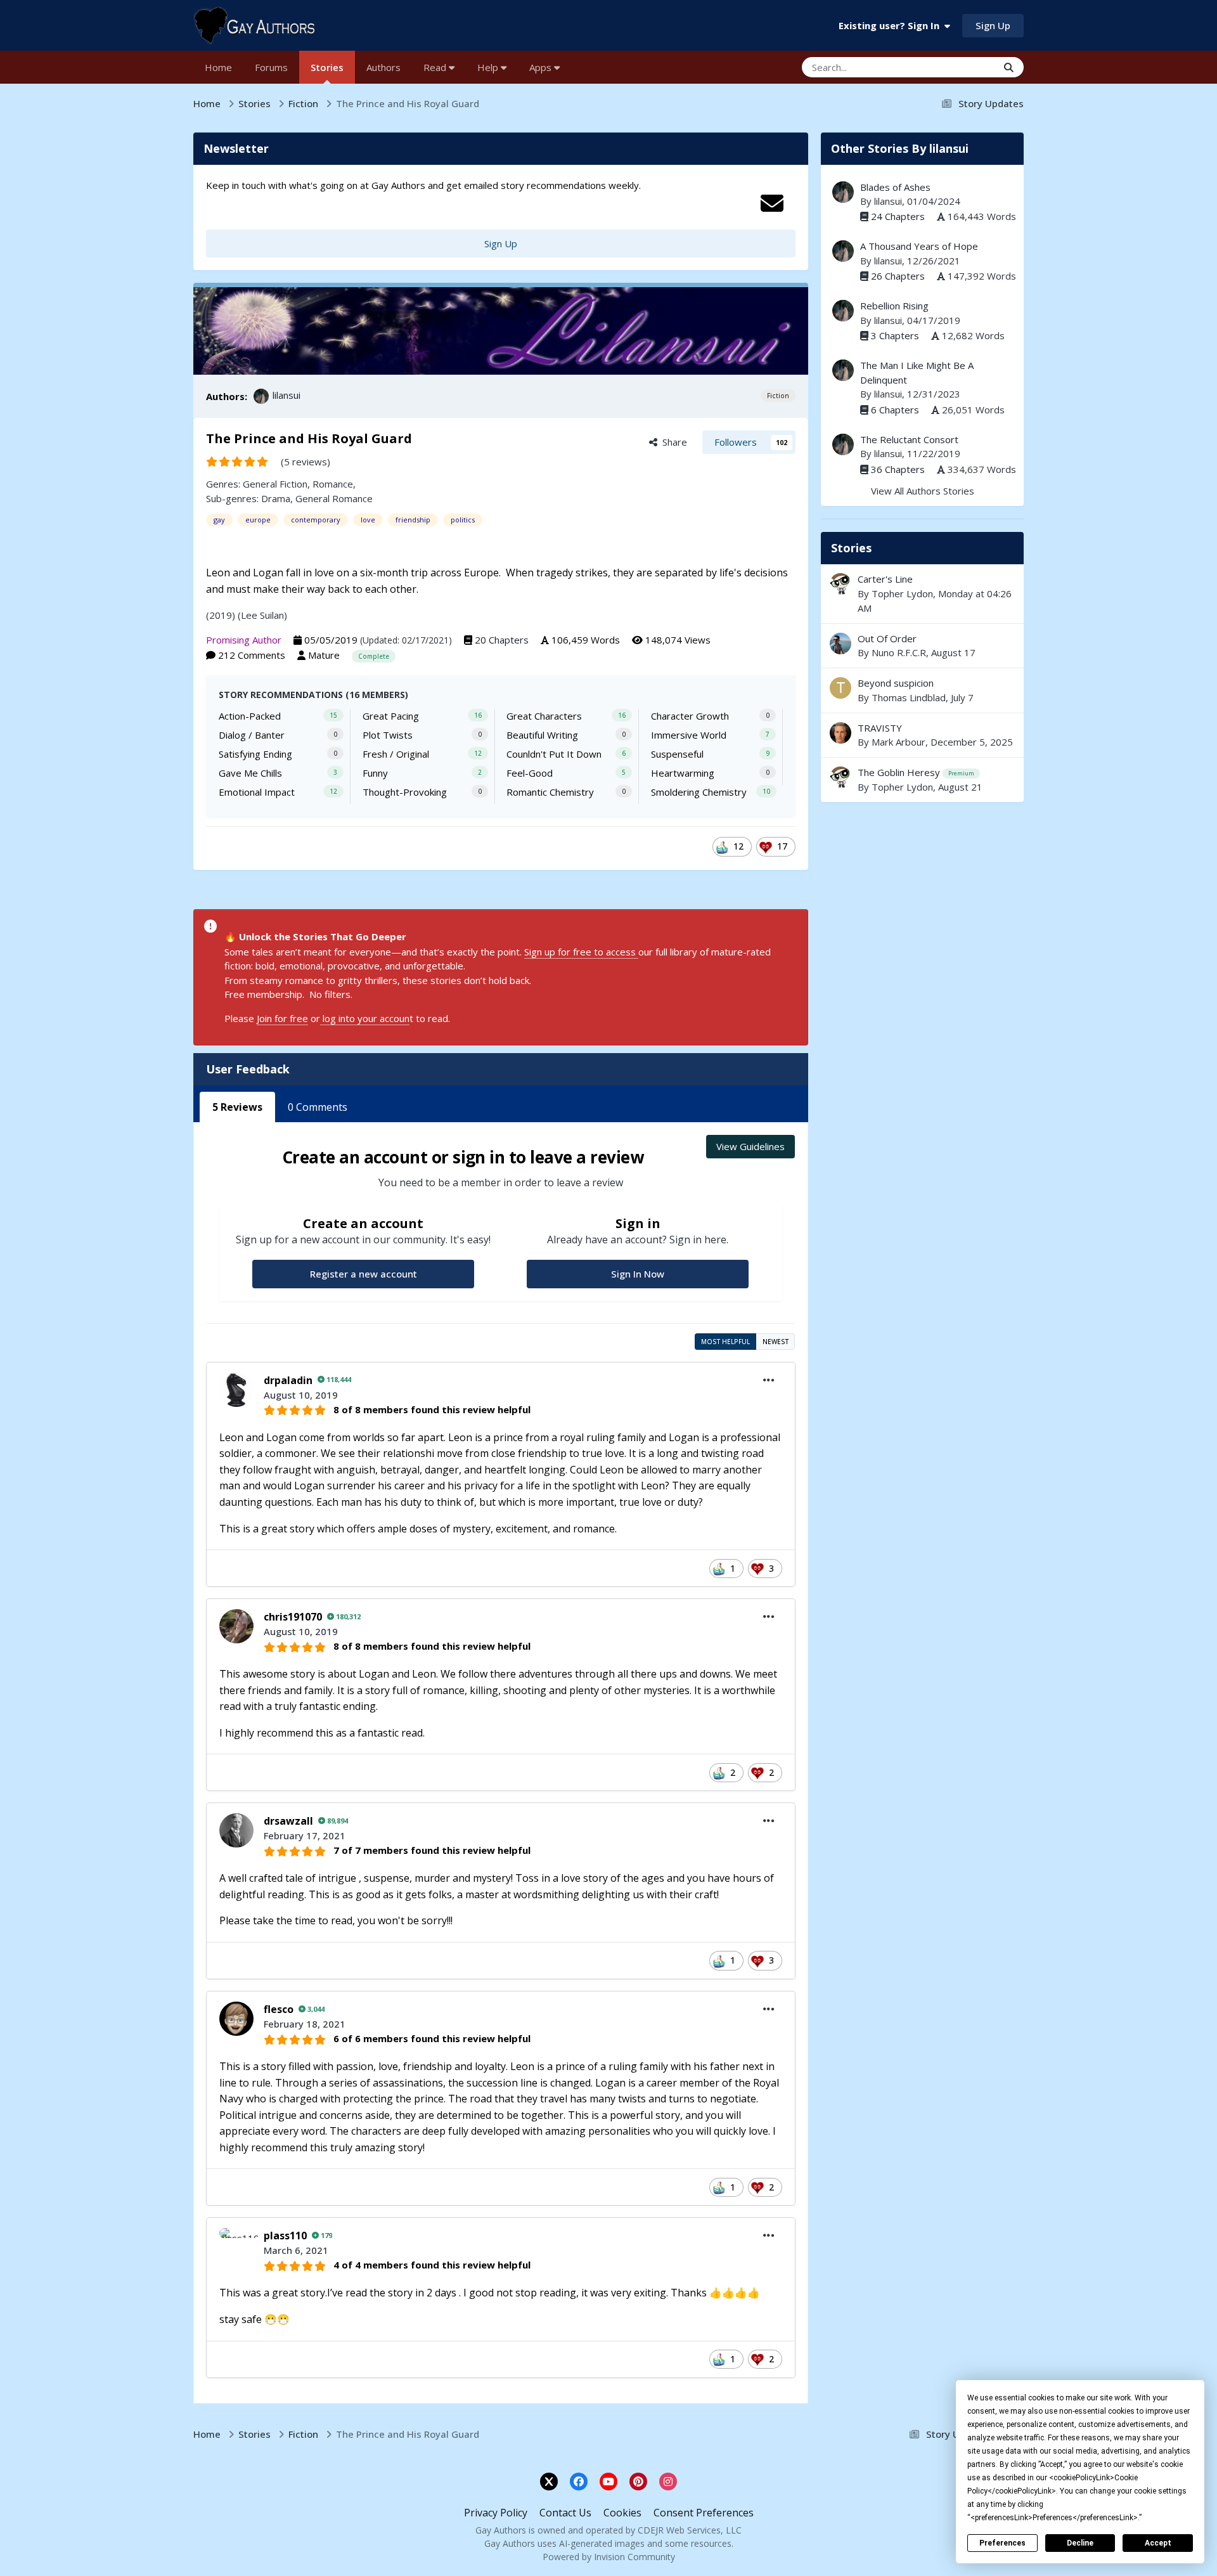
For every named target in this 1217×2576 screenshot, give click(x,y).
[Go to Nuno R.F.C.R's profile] (840, 644)
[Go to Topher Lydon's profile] (840, 584)
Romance (333, 484)
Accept (1158, 2543)
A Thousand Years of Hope (919, 246)
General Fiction (275, 484)
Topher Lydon (902, 593)
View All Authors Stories (923, 491)
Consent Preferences (704, 2513)
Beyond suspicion (922, 690)
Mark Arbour (898, 742)
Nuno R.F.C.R (899, 652)
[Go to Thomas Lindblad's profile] (840, 688)
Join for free (282, 1018)
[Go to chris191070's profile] (236, 1626)
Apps (542, 67)
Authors (383, 67)
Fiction (778, 396)
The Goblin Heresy (922, 780)
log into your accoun (365, 1018)
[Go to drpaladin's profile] (236, 1390)
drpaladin (288, 1380)
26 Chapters (898, 276)
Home (218, 67)
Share (672, 442)
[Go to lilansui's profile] (261, 396)
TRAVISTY (880, 728)
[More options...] (769, 1380)
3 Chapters (895, 335)
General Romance (334, 498)
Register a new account (364, 1274)
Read (436, 67)
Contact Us (565, 2513)
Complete (374, 656)
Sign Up (993, 25)
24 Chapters (898, 216)
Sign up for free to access (581, 952)
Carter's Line (885, 579)
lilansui (287, 395)
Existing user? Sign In (892, 25)
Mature (324, 655)
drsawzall (288, 1821)
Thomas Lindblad (909, 697)
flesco (279, 2009)
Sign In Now (638, 1274)
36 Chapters (898, 469)
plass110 (285, 2236)
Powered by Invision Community (609, 2557)
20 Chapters (502, 640)
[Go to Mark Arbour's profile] (840, 733)
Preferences (1002, 2543)
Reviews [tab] (237, 1107)
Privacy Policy (496, 2513)
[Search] (1009, 67)
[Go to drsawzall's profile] (236, 1830)
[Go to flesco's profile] (236, 2019)
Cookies (622, 2513)
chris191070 (293, 1617)
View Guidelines (750, 1146)
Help (489, 67)
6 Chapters (895, 410)
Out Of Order (887, 638)
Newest (776, 1342)
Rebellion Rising (894, 306)
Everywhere (956, 67)
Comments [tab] (318, 1107)
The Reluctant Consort (909, 439)
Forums (271, 67)
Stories (327, 67)
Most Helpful (725, 1342)
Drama (276, 498)
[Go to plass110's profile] (236, 2245)
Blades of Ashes (895, 187)
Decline (1080, 2543)
